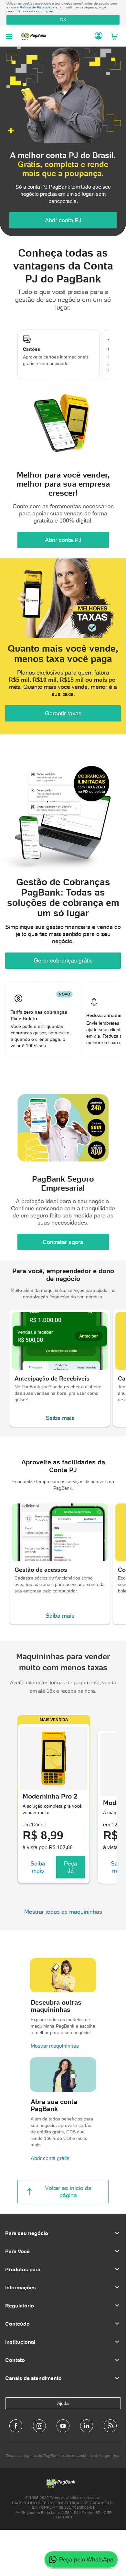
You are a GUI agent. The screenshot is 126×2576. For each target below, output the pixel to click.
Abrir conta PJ (63, 220)
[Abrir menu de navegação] (9, 36)
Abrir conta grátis (50, 2158)
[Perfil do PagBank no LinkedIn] (87, 2426)
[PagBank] (35, 36)
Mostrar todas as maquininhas (63, 1912)
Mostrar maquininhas (55, 2046)
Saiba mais (60, 1418)
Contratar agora (63, 1242)
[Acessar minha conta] (99, 36)
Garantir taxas (63, 713)
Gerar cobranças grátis (63, 960)
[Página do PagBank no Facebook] (16, 2426)
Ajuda (63, 2403)
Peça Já (71, 1867)
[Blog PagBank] (110, 2426)
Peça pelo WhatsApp (86, 2559)
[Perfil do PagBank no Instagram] (39, 2426)
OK (63, 20)
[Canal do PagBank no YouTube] (63, 2426)
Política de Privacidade (37, 7)
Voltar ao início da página (68, 2191)
